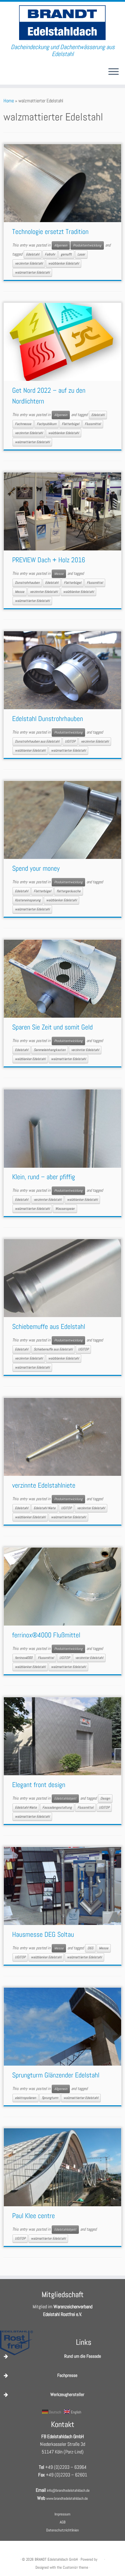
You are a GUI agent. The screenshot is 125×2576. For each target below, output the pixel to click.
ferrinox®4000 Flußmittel (46, 1635)
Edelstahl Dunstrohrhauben (48, 719)
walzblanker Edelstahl (64, 263)
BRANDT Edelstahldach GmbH (56, 2559)
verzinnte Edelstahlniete (44, 1485)
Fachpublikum (47, 424)
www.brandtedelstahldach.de (67, 2498)
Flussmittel (93, 424)
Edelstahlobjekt (65, 1798)
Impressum (62, 2514)
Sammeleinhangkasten (50, 1050)
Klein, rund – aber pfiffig (44, 1177)
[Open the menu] (114, 72)
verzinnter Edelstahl (29, 263)
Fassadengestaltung (57, 1807)
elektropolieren (26, 2098)
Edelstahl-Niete (45, 1508)
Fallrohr (50, 254)
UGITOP (70, 741)
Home (9, 101)
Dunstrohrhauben (27, 583)
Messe (59, 574)
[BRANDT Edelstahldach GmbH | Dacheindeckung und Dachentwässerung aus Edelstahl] (62, 23)
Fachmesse (23, 424)
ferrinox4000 (24, 1658)
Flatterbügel (70, 424)
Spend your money (36, 868)
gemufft (66, 254)
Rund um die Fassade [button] (83, 2356)
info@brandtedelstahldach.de (68, 2490)
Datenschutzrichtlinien (62, 2530)
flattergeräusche (69, 891)
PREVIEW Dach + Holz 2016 (49, 560)
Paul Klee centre (34, 2216)
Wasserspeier (65, 1209)
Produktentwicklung (87, 245)
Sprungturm (50, 2098)
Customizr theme (76, 2567)
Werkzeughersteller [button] (67, 2394)
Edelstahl (33, 254)
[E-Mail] (6, 74)
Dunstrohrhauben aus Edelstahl (37, 741)
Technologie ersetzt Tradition (50, 232)
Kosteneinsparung (28, 900)
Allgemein (61, 245)
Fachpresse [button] (67, 2375)
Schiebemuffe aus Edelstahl (49, 1326)
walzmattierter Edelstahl (32, 272)
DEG (90, 1948)
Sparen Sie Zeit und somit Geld (52, 1027)
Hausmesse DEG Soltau (43, 1934)
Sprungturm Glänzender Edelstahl (56, 2075)
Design (105, 1798)
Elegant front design (39, 1785)
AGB (63, 2522)
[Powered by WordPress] (101, 2558)
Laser (81, 254)
